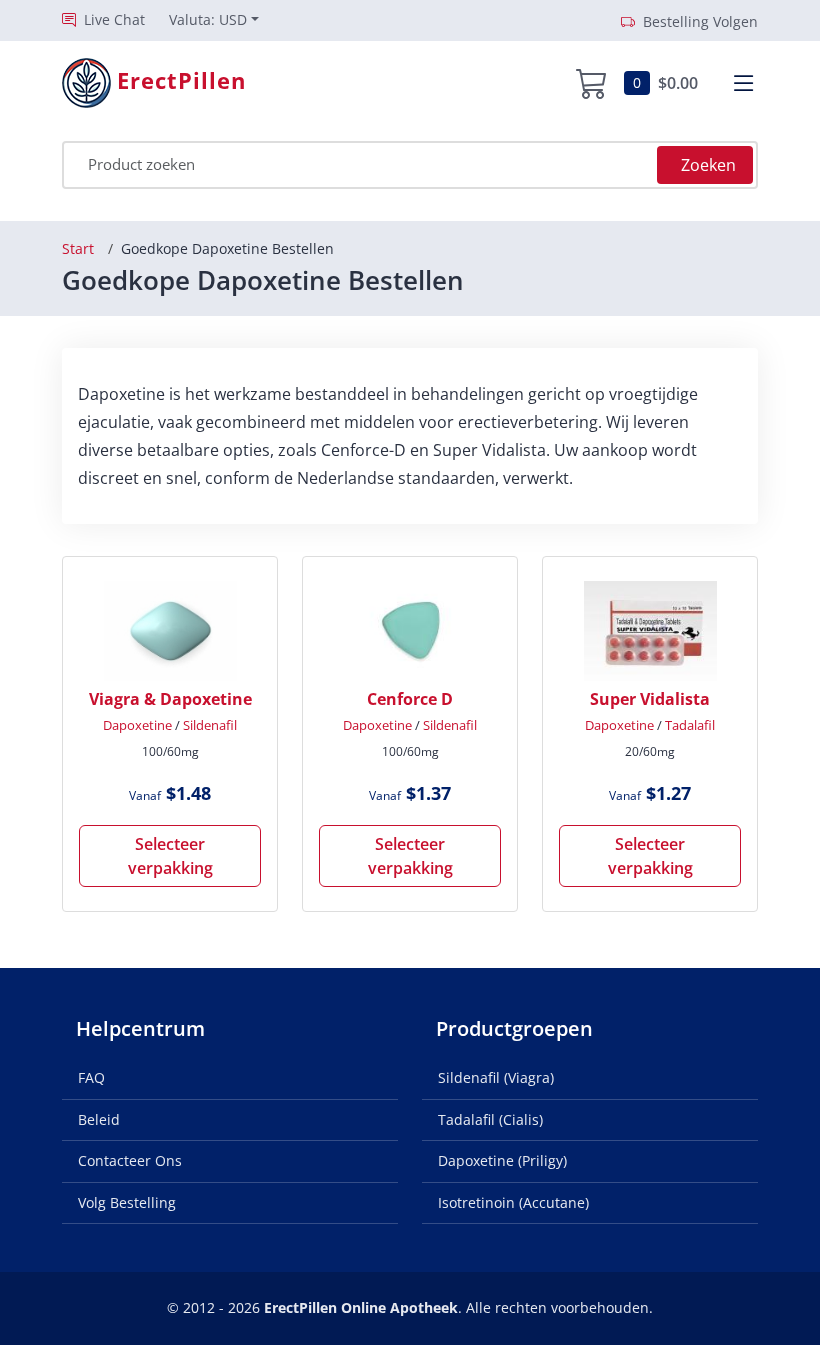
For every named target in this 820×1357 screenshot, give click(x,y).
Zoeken (708, 165)
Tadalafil (690, 725)
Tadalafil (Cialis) (490, 1119)
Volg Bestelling (127, 1202)
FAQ (91, 1077)
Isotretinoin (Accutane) (513, 1202)
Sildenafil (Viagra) (496, 1077)
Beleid (99, 1119)
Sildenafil (210, 725)
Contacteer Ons (130, 1160)
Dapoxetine (137, 725)
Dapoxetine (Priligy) (502, 1160)
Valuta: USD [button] (208, 19)
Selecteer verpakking (170, 856)
